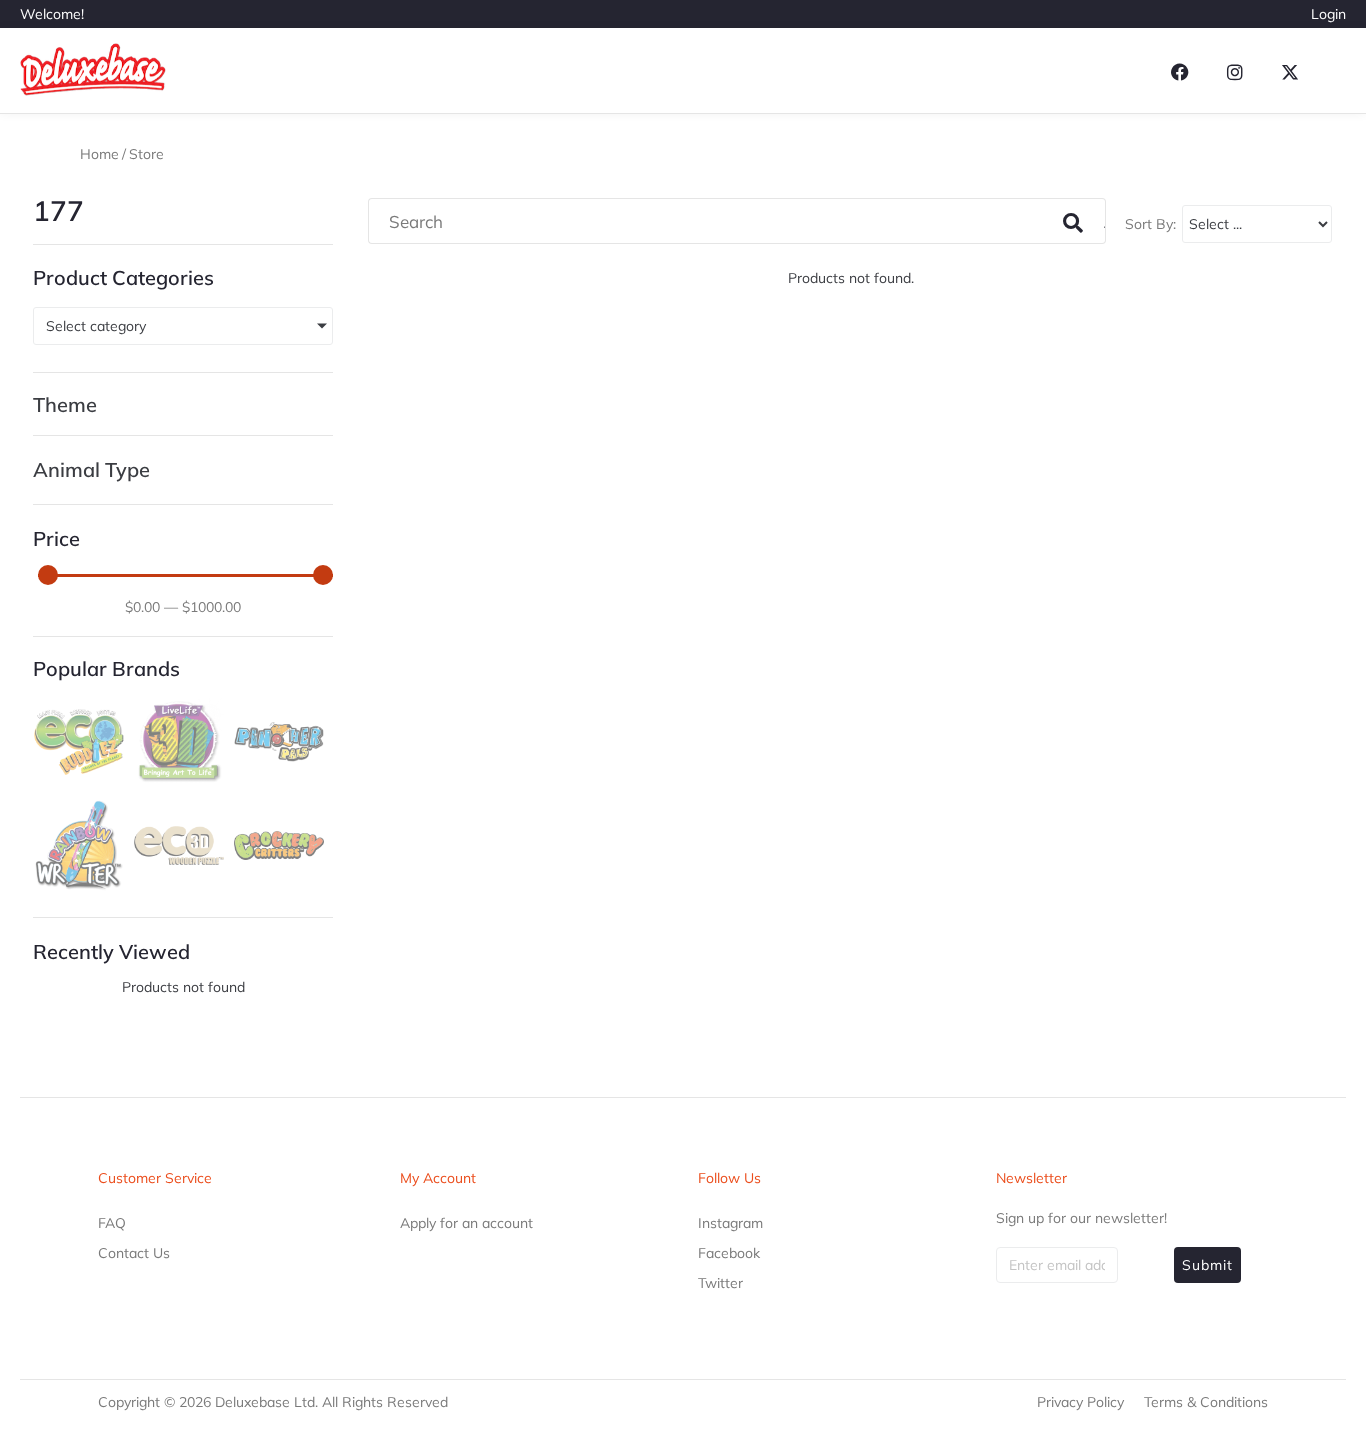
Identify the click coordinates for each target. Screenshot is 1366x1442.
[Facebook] (1180, 72)
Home (99, 154)
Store (146, 154)
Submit (1207, 1265)
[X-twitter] (1290, 72)
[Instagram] (1235, 72)
